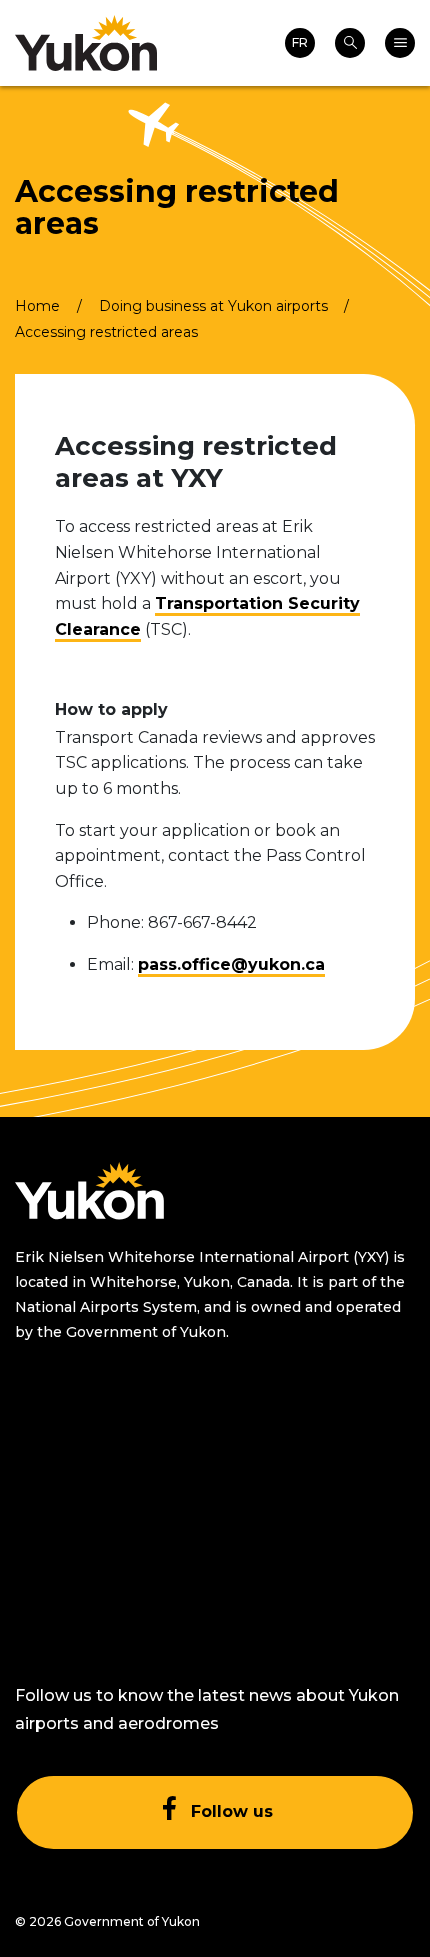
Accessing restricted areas (106, 332)
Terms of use (290, 1484)
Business (49, 1558)
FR (300, 42)
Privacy (269, 1533)
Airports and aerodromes (62, 1496)
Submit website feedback (300, 1594)
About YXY (56, 1435)
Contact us (57, 1607)
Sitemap (273, 1435)
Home (37, 306)
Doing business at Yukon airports (213, 306)
